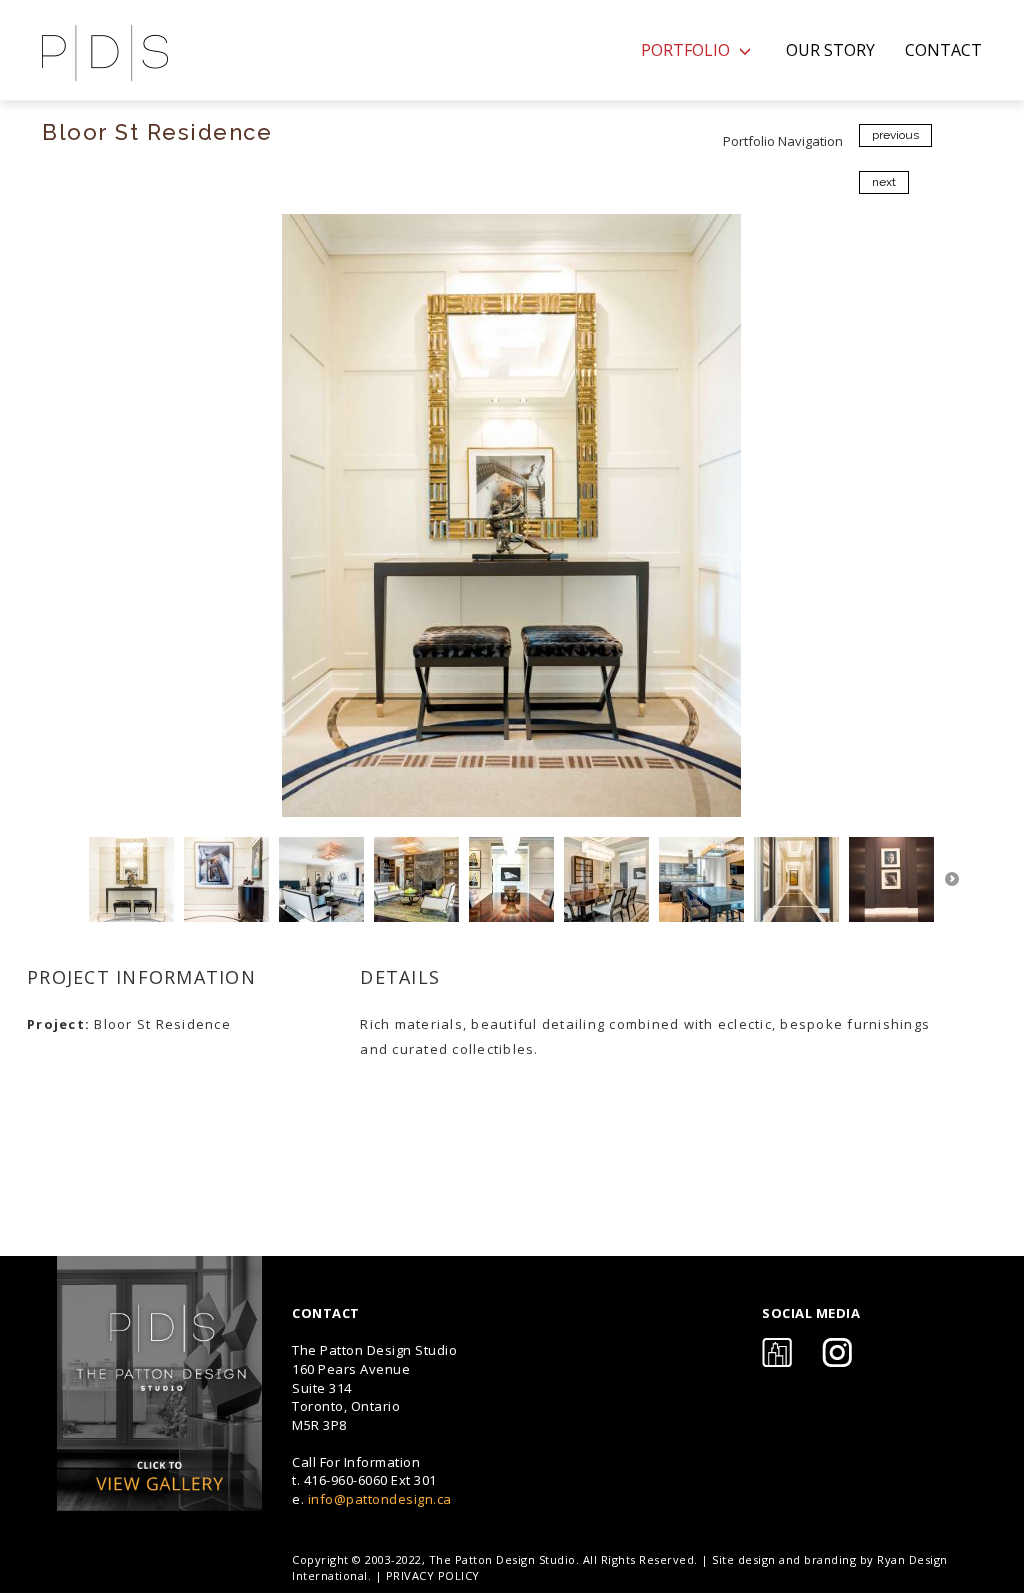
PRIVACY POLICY (433, 1575)
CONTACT (943, 50)
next (884, 182)
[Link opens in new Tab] (159, 1383)
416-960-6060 (346, 1480)
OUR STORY (830, 50)
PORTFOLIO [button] (687, 50)
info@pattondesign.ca (380, 1499)
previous (895, 135)
